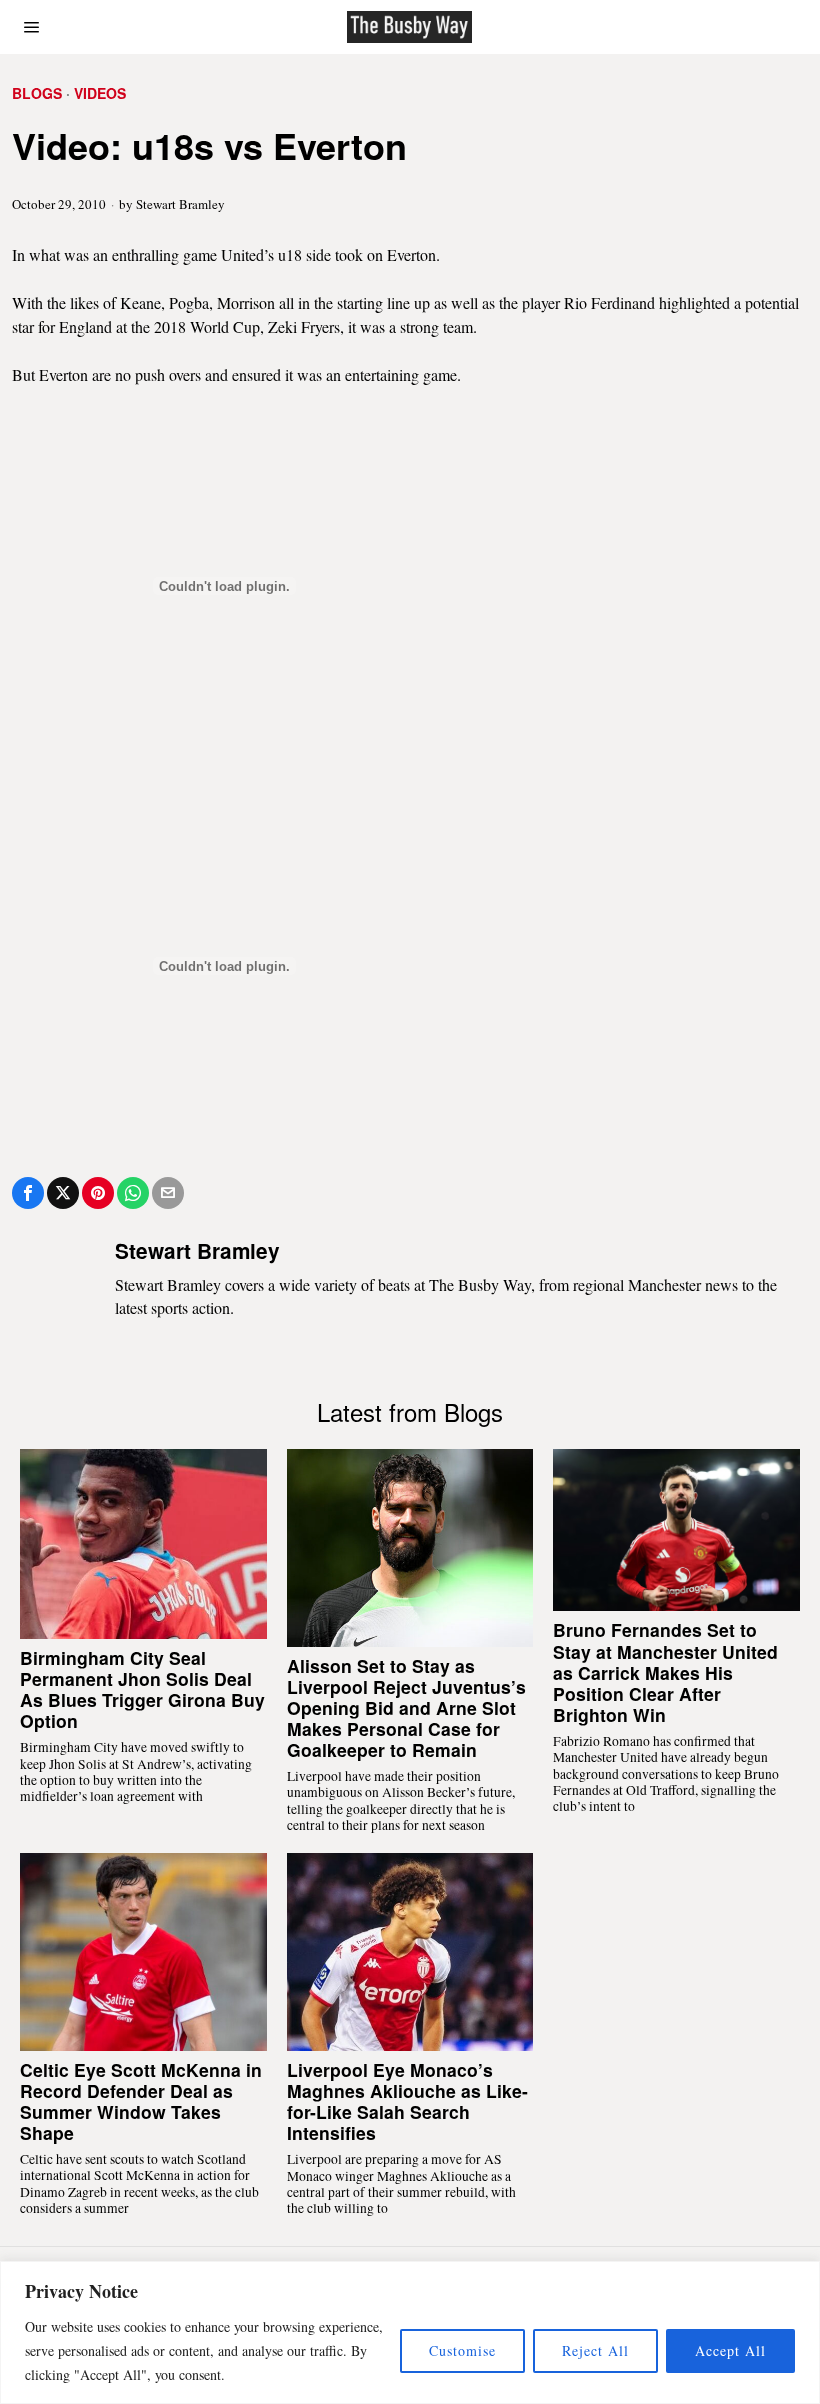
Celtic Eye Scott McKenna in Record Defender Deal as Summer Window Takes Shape (141, 2101)
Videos (100, 93)
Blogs (37, 93)
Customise (462, 2350)
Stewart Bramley (180, 204)
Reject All (595, 2350)
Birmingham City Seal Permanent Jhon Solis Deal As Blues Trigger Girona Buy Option (142, 1689)
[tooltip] (28, 1193)
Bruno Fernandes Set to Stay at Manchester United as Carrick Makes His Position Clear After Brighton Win (665, 1672)
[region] (410, 2332)
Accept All (730, 2350)
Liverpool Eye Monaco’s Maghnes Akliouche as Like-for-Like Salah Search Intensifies (407, 2101)
